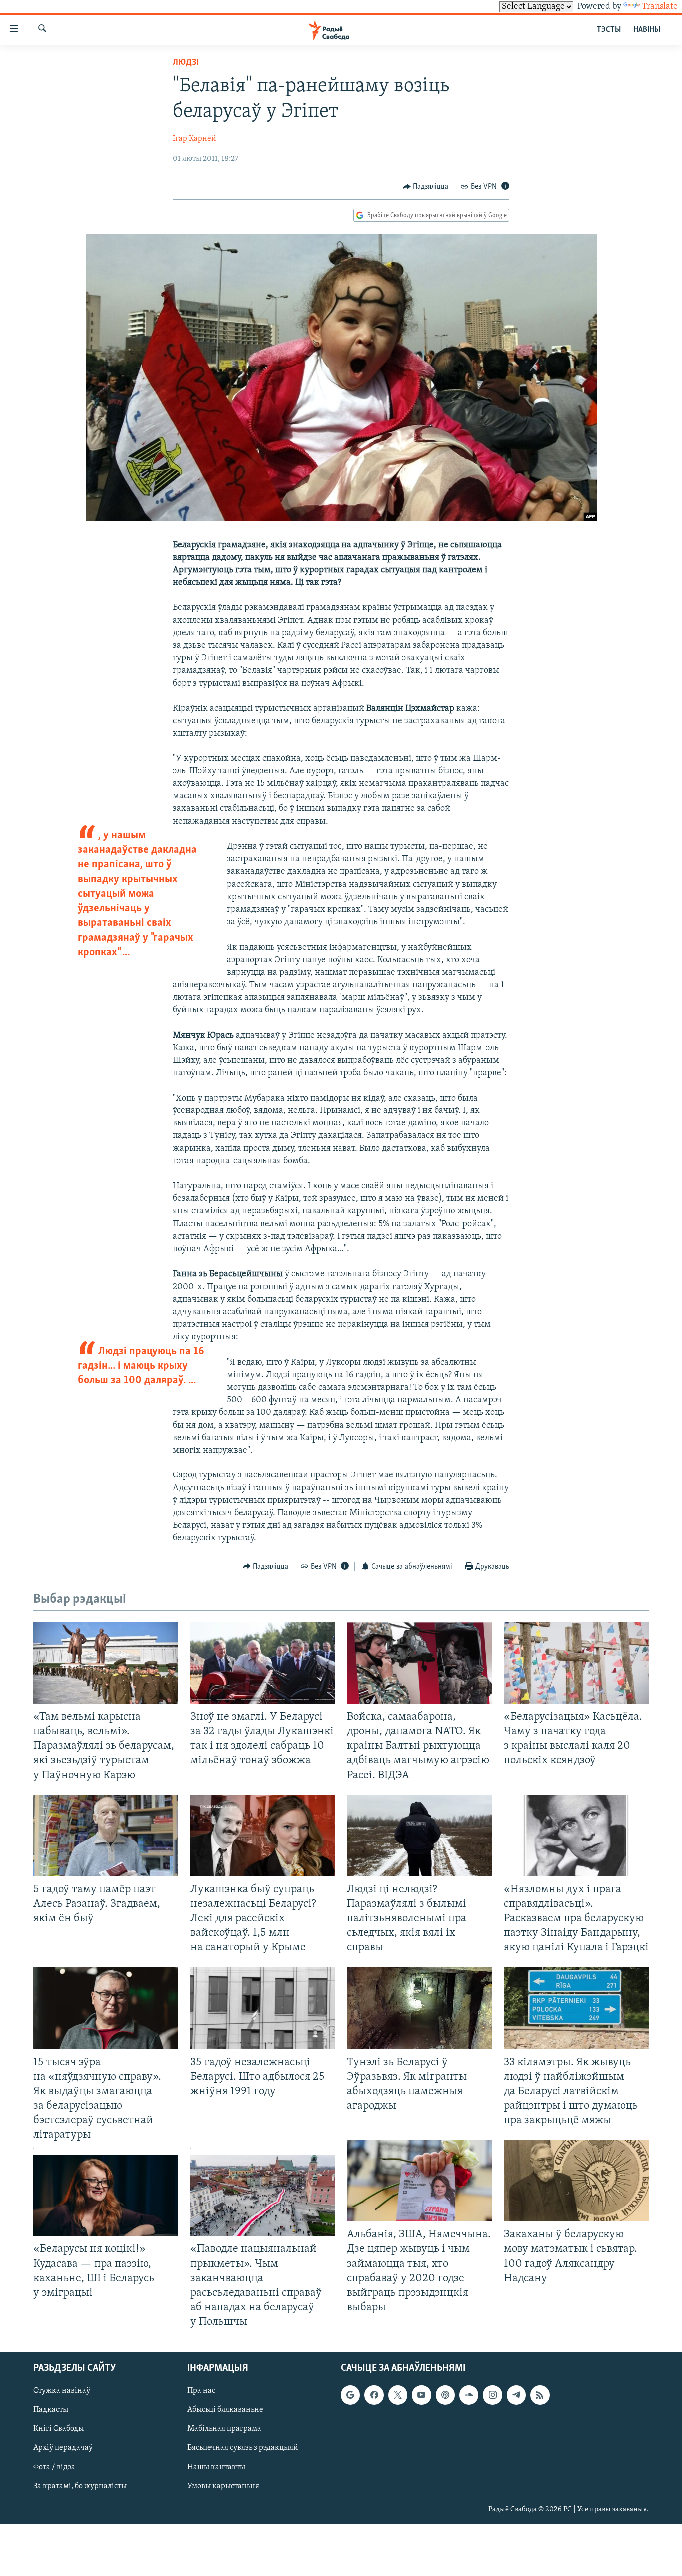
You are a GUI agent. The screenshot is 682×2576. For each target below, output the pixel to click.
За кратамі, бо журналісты (80, 2486)
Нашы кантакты (216, 2467)
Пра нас (201, 2391)
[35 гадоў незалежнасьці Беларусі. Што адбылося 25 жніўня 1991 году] (263, 2008)
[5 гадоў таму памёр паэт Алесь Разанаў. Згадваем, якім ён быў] (106, 1836)
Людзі (186, 63)
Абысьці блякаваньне (225, 2410)
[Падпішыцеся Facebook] (374, 2395)
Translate (660, 7)
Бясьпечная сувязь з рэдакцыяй (243, 2448)
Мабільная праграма (224, 2429)
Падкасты (51, 2410)
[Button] (426, 187)
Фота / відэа (54, 2467)
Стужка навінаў (62, 2391)
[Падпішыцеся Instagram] (492, 2395)
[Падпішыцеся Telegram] (516, 2395)
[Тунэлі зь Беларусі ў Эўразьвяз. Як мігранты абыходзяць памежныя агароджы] (419, 2008)
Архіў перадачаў (63, 2448)
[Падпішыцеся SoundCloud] (469, 2395)
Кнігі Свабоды (59, 2429)
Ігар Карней (194, 139)
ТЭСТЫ (609, 30)
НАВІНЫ (647, 30)
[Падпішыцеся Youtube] (421, 2395)
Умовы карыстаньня (223, 2486)
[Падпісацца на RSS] (540, 2395)
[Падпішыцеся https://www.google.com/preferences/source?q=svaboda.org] (350, 2395)
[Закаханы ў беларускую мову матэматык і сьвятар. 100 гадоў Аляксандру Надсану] (576, 2181)
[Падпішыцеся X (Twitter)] (398, 2395)
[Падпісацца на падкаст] (445, 2395)
